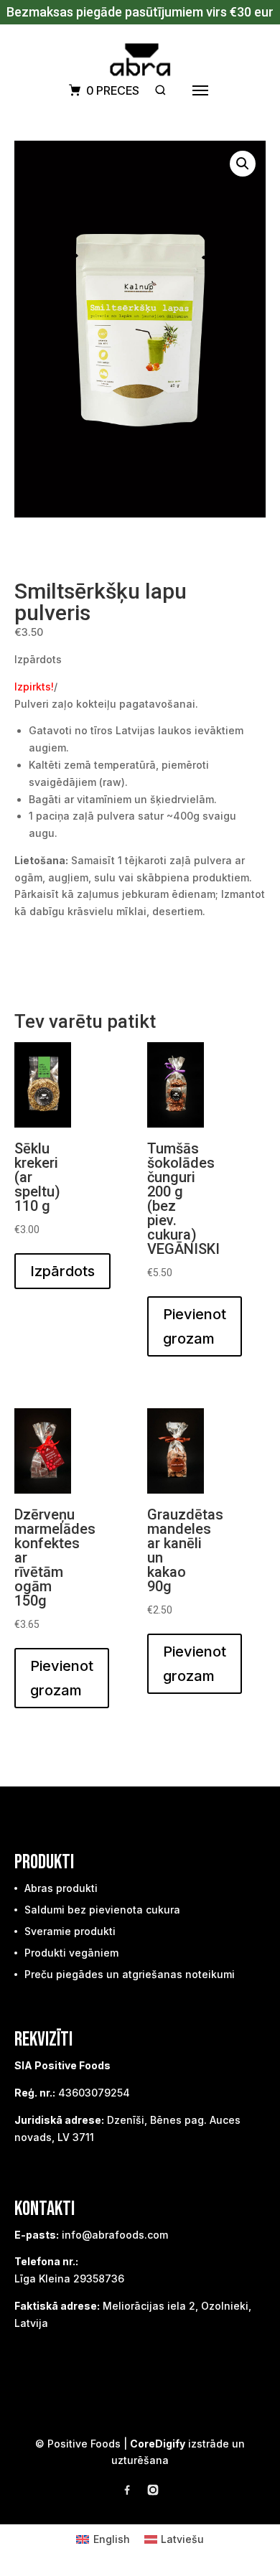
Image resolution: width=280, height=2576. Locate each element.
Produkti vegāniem (71, 1953)
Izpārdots (62, 1271)
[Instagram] (153, 2492)
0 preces (113, 90)
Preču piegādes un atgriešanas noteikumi (130, 1974)
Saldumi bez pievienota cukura (102, 1910)
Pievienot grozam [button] (195, 1326)
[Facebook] (127, 2492)
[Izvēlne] (200, 90)
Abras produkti (61, 1888)
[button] (243, 164)
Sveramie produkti (70, 1931)
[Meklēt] (160, 90)
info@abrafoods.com (115, 2235)
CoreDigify (158, 2444)
